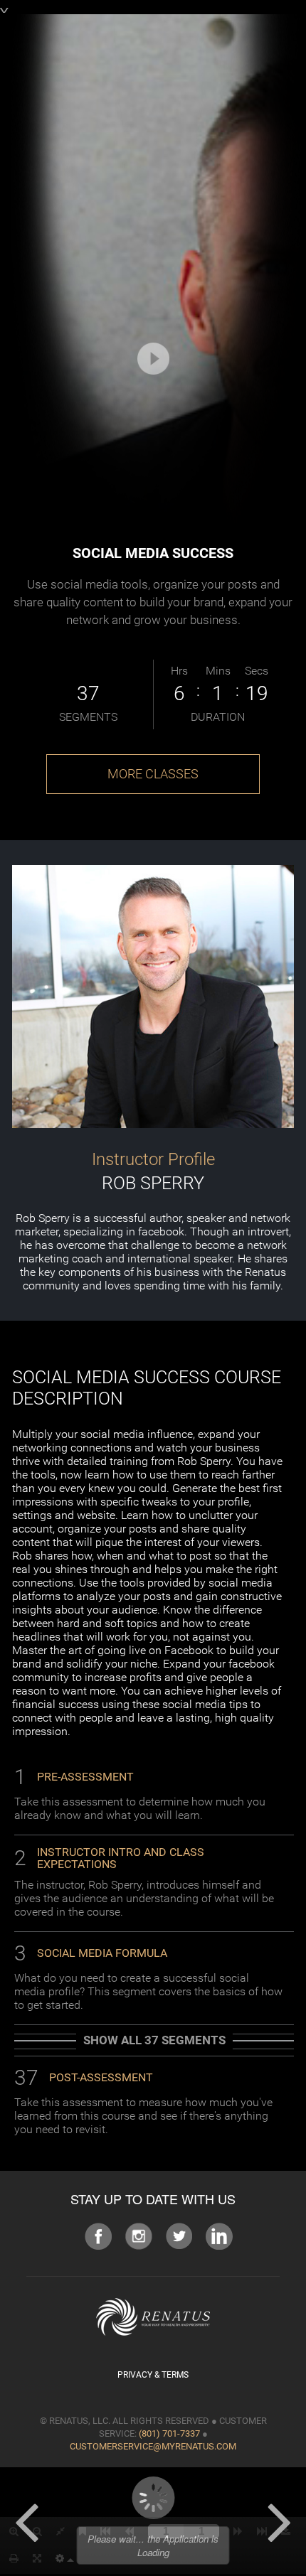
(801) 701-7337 (169, 2433)
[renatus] (153, 2316)
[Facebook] (98, 2235)
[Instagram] (139, 2235)
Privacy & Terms (153, 2375)
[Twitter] (179, 2235)
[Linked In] (219, 2235)
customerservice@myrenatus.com (153, 2446)
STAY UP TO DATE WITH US (153, 2199)
